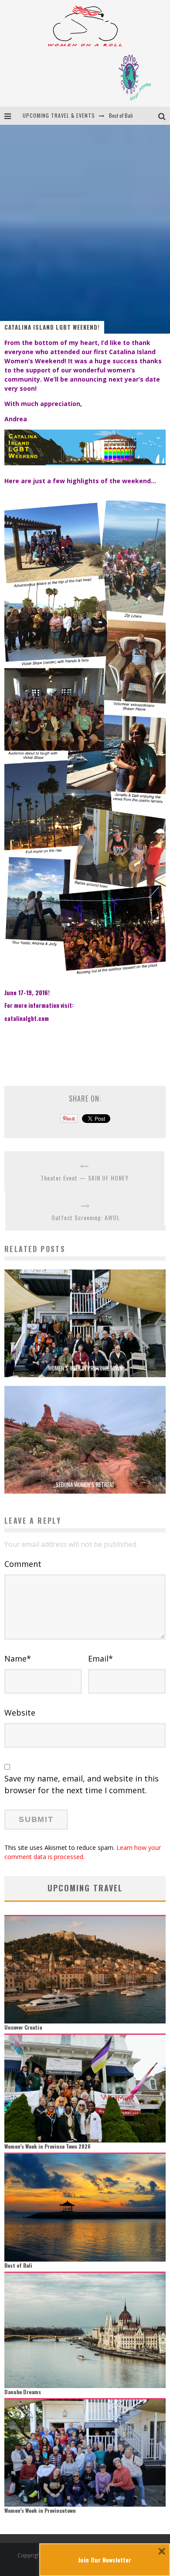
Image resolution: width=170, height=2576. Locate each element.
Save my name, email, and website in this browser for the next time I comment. (82, 1784)
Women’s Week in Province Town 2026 (48, 2146)
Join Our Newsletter (105, 2560)
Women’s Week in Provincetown (85, 1368)
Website (20, 1713)
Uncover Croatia (23, 2027)
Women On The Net (129, 115)
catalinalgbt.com (27, 1018)
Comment (23, 1564)
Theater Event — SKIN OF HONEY (85, 1178)
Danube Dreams (23, 2392)
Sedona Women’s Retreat (85, 1484)
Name (18, 1658)
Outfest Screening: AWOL (86, 1217)
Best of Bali (18, 2265)
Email (100, 1658)
